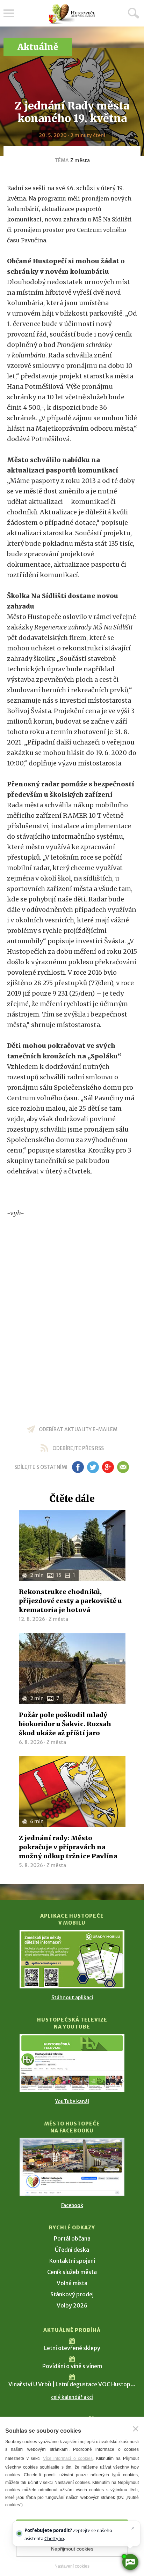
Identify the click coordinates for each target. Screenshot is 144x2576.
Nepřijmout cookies (72, 2549)
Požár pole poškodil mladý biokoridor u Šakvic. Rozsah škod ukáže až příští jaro (65, 1724)
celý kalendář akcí (72, 2397)
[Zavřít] (136, 2429)
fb (78, 1467)
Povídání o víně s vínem (72, 2366)
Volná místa (72, 2283)
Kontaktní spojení (72, 2261)
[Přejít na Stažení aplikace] (72, 1959)
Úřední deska (72, 2250)
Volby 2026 (72, 2305)
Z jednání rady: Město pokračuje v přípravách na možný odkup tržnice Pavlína (68, 1847)
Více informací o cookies (68, 2458)
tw (93, 1467)
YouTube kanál (72, 2101)
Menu (9, 13)
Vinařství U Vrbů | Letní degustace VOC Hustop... (72, 2384)
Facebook (72, 2205)
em (123, 1467)
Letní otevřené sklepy (72, 2348)
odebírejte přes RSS (78, 1448)
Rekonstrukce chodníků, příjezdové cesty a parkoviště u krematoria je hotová (70, 1601)
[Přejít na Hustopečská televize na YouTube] (72, 2063)
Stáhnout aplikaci (72, 1997)
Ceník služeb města (72, 2272)
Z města (80, 160)
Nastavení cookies (72, 2566)
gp (108, 1467)
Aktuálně (38, 47)
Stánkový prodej (72, 2294)
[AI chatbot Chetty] (130, 2562)
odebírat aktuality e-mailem (78, 1429)
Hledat (134, 13)
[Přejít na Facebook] (72, 2167)
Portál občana (72, 2238)
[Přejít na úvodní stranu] (72, 14)
